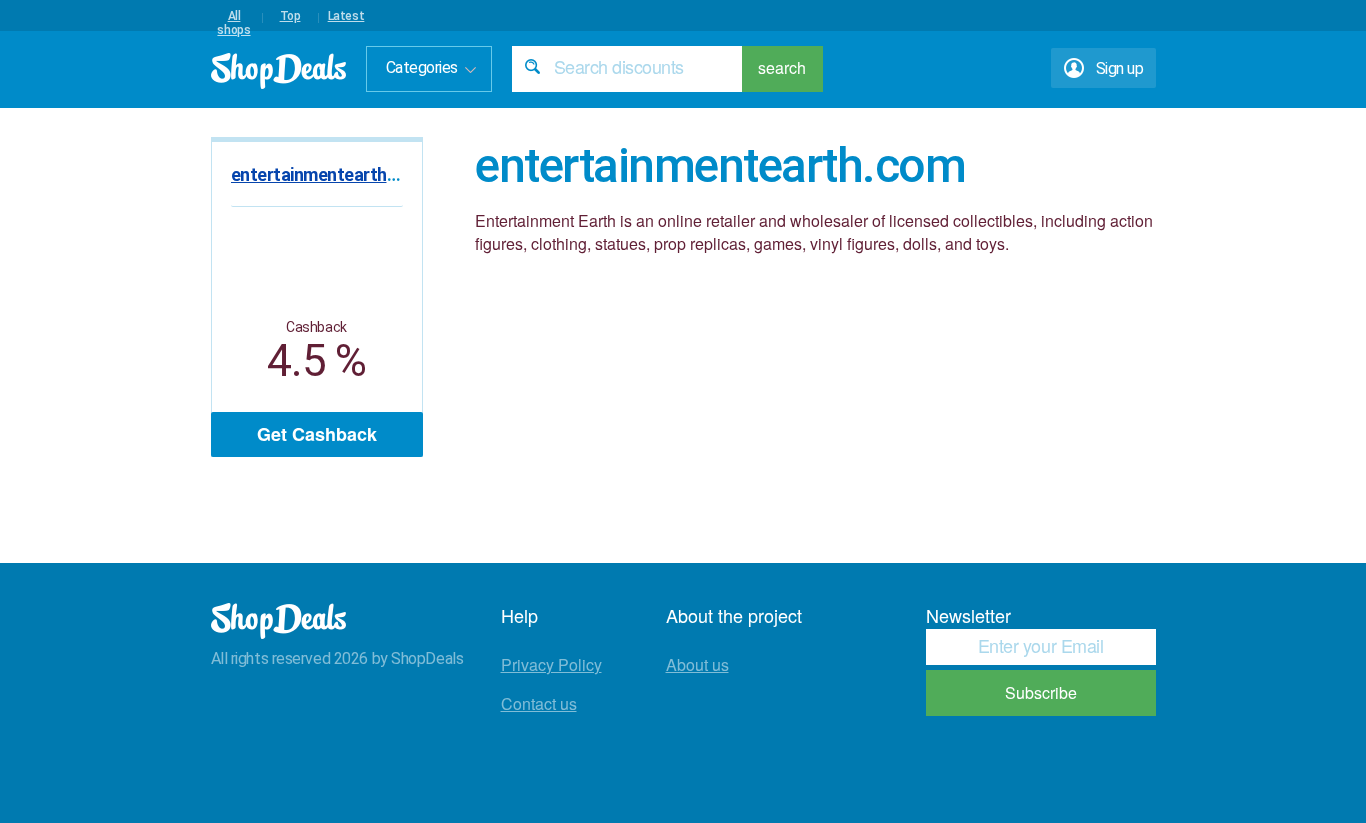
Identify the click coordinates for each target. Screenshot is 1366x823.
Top (290, 16)
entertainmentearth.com (328, 174)
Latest (346, 16)
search (782, 67)
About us (697, 664)
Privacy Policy (551, 664)
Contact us (539, 703)
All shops (233, 16)
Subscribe (1041, 692)
